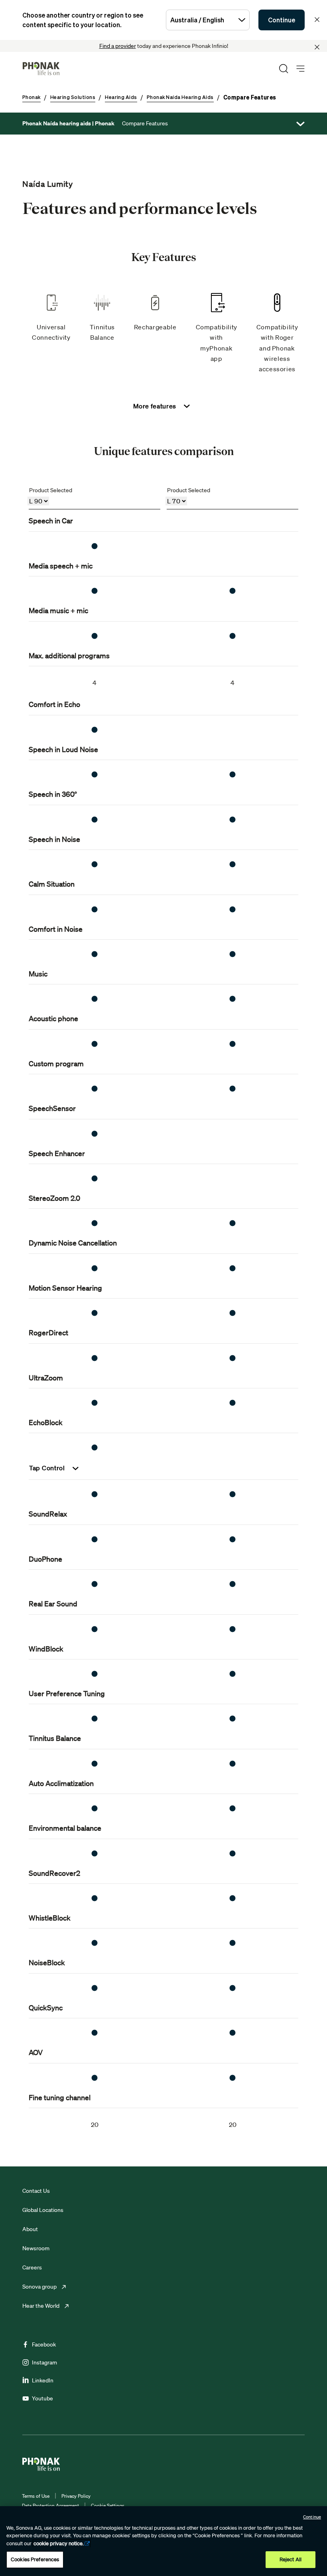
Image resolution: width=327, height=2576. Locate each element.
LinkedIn (43, 2380)
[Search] (284, 69)
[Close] (317, 47)
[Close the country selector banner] (317, 20)
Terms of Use (36, 2496)
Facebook (44, 2344)
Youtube (42, 2398)
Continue (282, 20)
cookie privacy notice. (59, 2543)
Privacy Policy (76, 2496)
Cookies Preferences (35, 2559)
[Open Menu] (300, 69)
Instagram (44, 2362)
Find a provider (118, 46)
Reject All (291, 2559)
